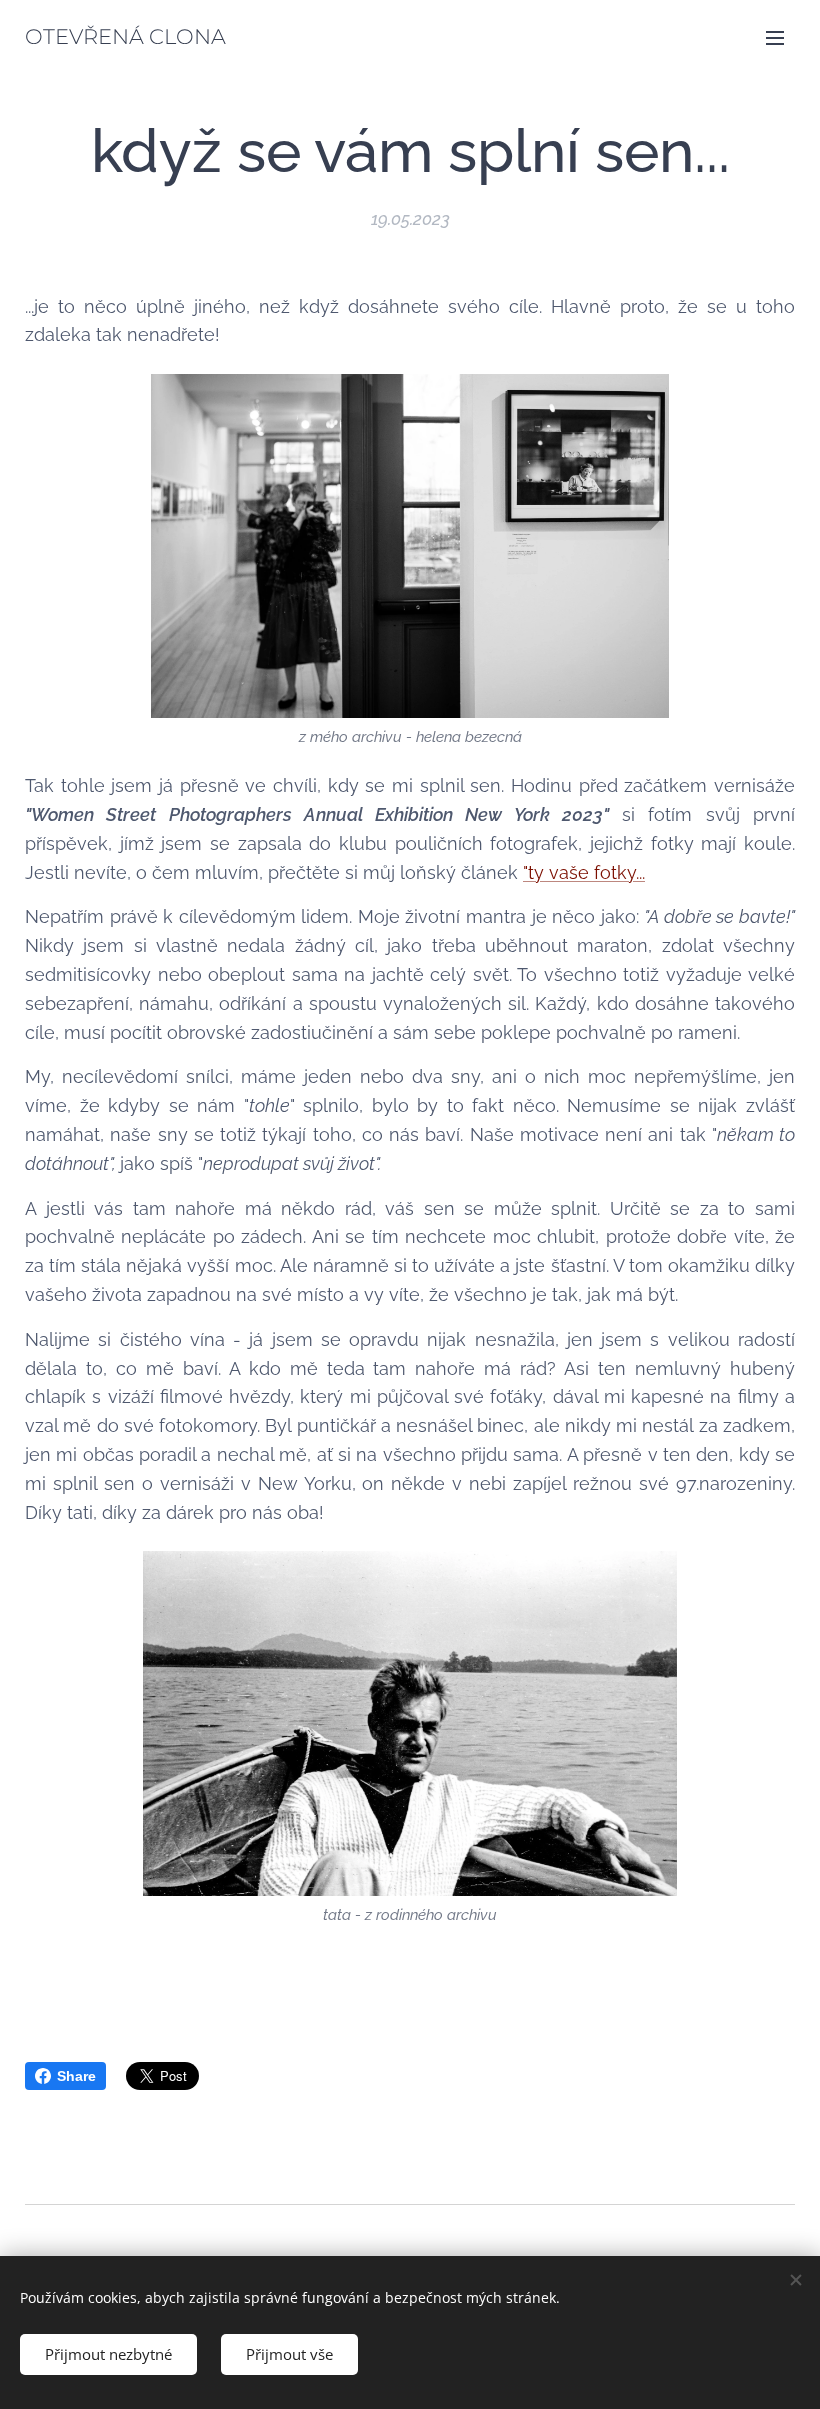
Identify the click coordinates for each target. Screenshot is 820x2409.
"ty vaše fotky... (584, 872)
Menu (775, 37)
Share (76, 2076)
